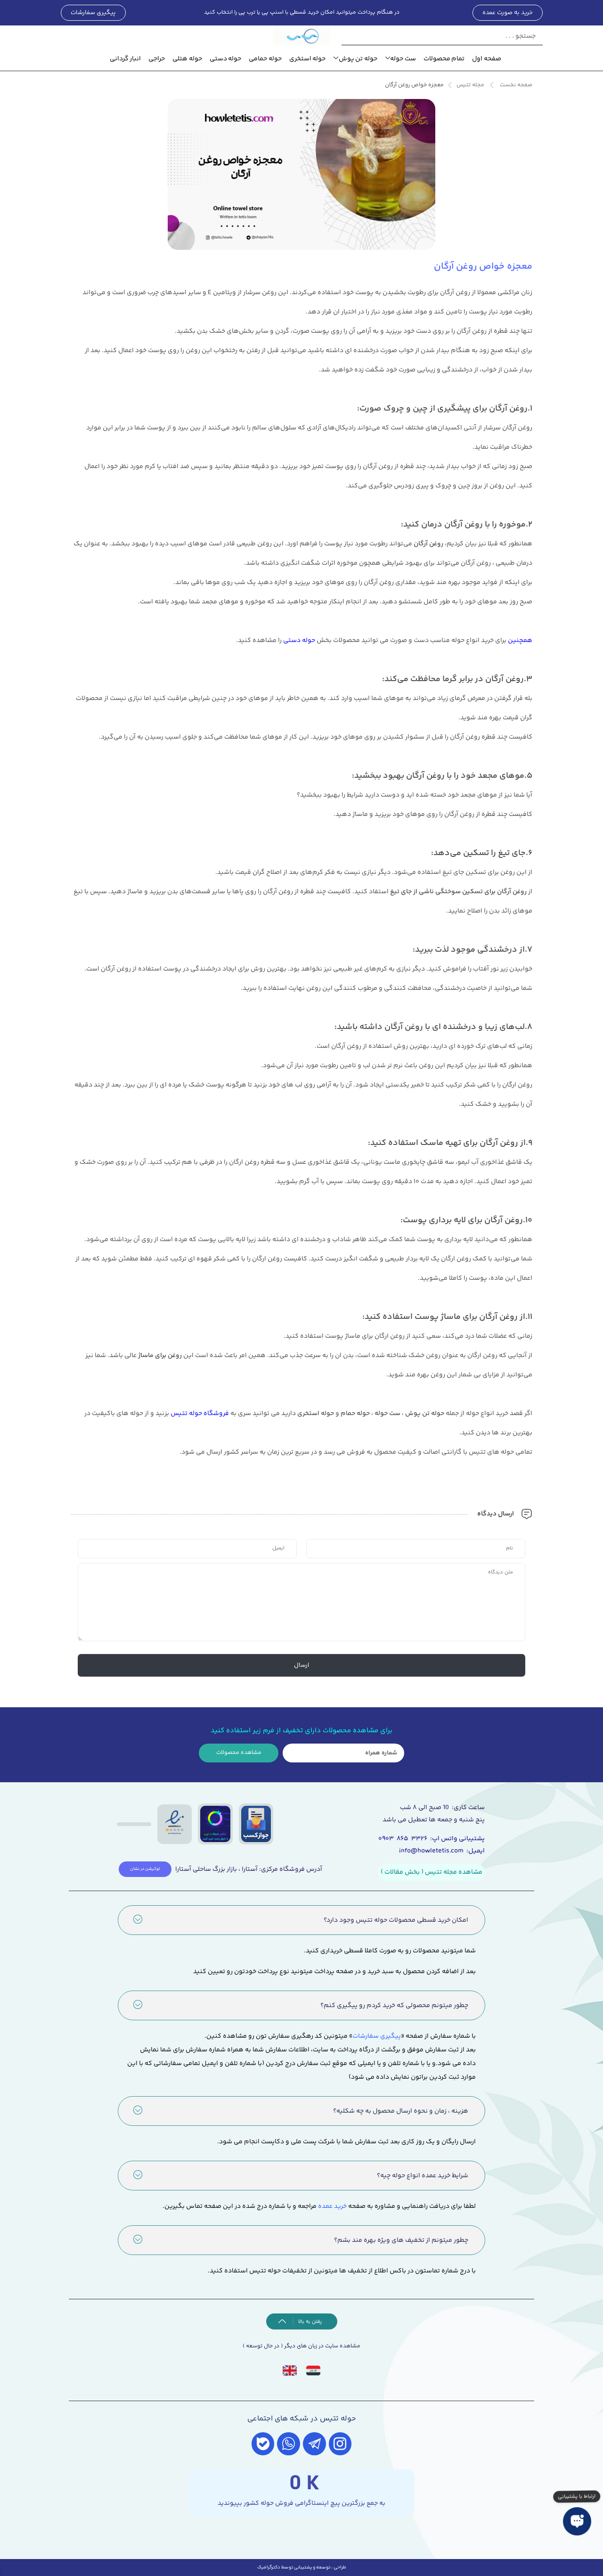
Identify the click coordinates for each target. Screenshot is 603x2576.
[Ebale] (263, 2444)
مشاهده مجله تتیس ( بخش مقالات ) (432, 1872)
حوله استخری (308, 59)
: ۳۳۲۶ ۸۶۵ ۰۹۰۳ (405, 1839)
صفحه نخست (516, 85)
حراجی (157, 59)
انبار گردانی (126, 59)
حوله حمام (355, 1414)
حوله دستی (226, 59)
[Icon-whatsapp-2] (289, 2444)
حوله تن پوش (358, 59)
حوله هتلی (187, 59)
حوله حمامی (265, 59)
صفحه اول (487, 59)
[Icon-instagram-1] (340, 2444)
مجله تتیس (470, 85)
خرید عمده (332, 2206)
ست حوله (403, 59)
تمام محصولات (444, 59)
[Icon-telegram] (314, 2444)
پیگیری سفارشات (377, 2036)
